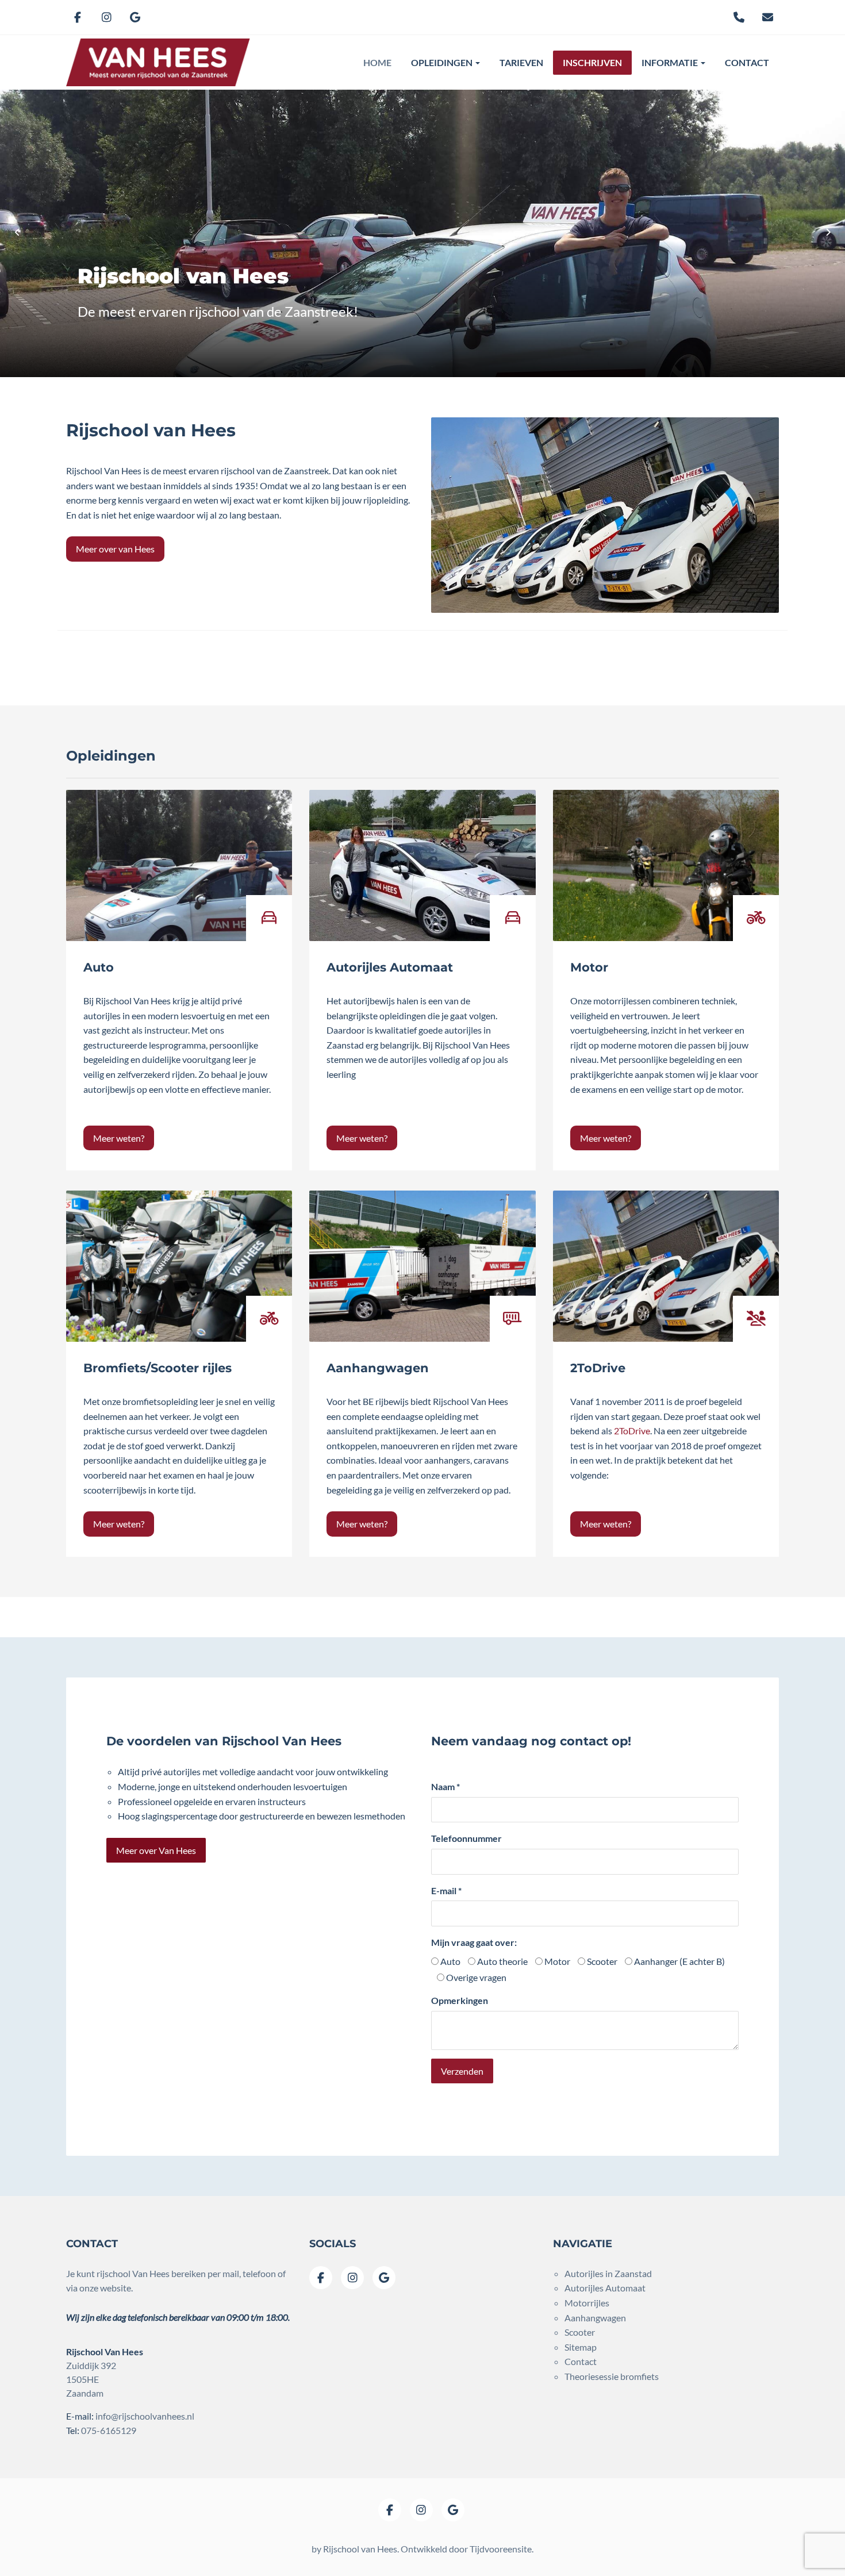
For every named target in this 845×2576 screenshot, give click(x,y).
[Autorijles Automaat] (422, 865)
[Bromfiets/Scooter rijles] (179, 1266)
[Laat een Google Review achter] (135, 17)
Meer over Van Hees (156, 1850)
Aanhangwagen (378, 1368)
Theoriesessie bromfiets (612, 2376)
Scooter (601, 1961)
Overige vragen (475, 1977)
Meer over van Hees (115, 549)
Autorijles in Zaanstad (608, 2273)
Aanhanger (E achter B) (679, 1961)
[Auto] (179, 865)
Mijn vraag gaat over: (474, 1942)
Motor (589, 967)
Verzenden (462, 2071)
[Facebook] (78, 17)
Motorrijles (587, 2303)
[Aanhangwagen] (422, 1266)
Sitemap (581, 2347)
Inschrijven (592, 62)
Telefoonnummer (466, 1838)
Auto (99, 967)
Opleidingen (443, 62)
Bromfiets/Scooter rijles (158, 1368)
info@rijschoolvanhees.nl (145, 2416)
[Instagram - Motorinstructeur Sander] (106, 17)
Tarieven (521, 62)
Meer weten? (119, 1138)
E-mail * (446, 1890)
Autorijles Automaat (390, 967)
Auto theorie (502, 1961)
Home (377, 62)
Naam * (445, 1786)
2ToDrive (598, 1368)
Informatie (671, 62)
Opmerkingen (460, 2000)
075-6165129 (109, 2430)
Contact (747, 62)
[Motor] (666, 865)
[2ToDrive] (666, 1266)
